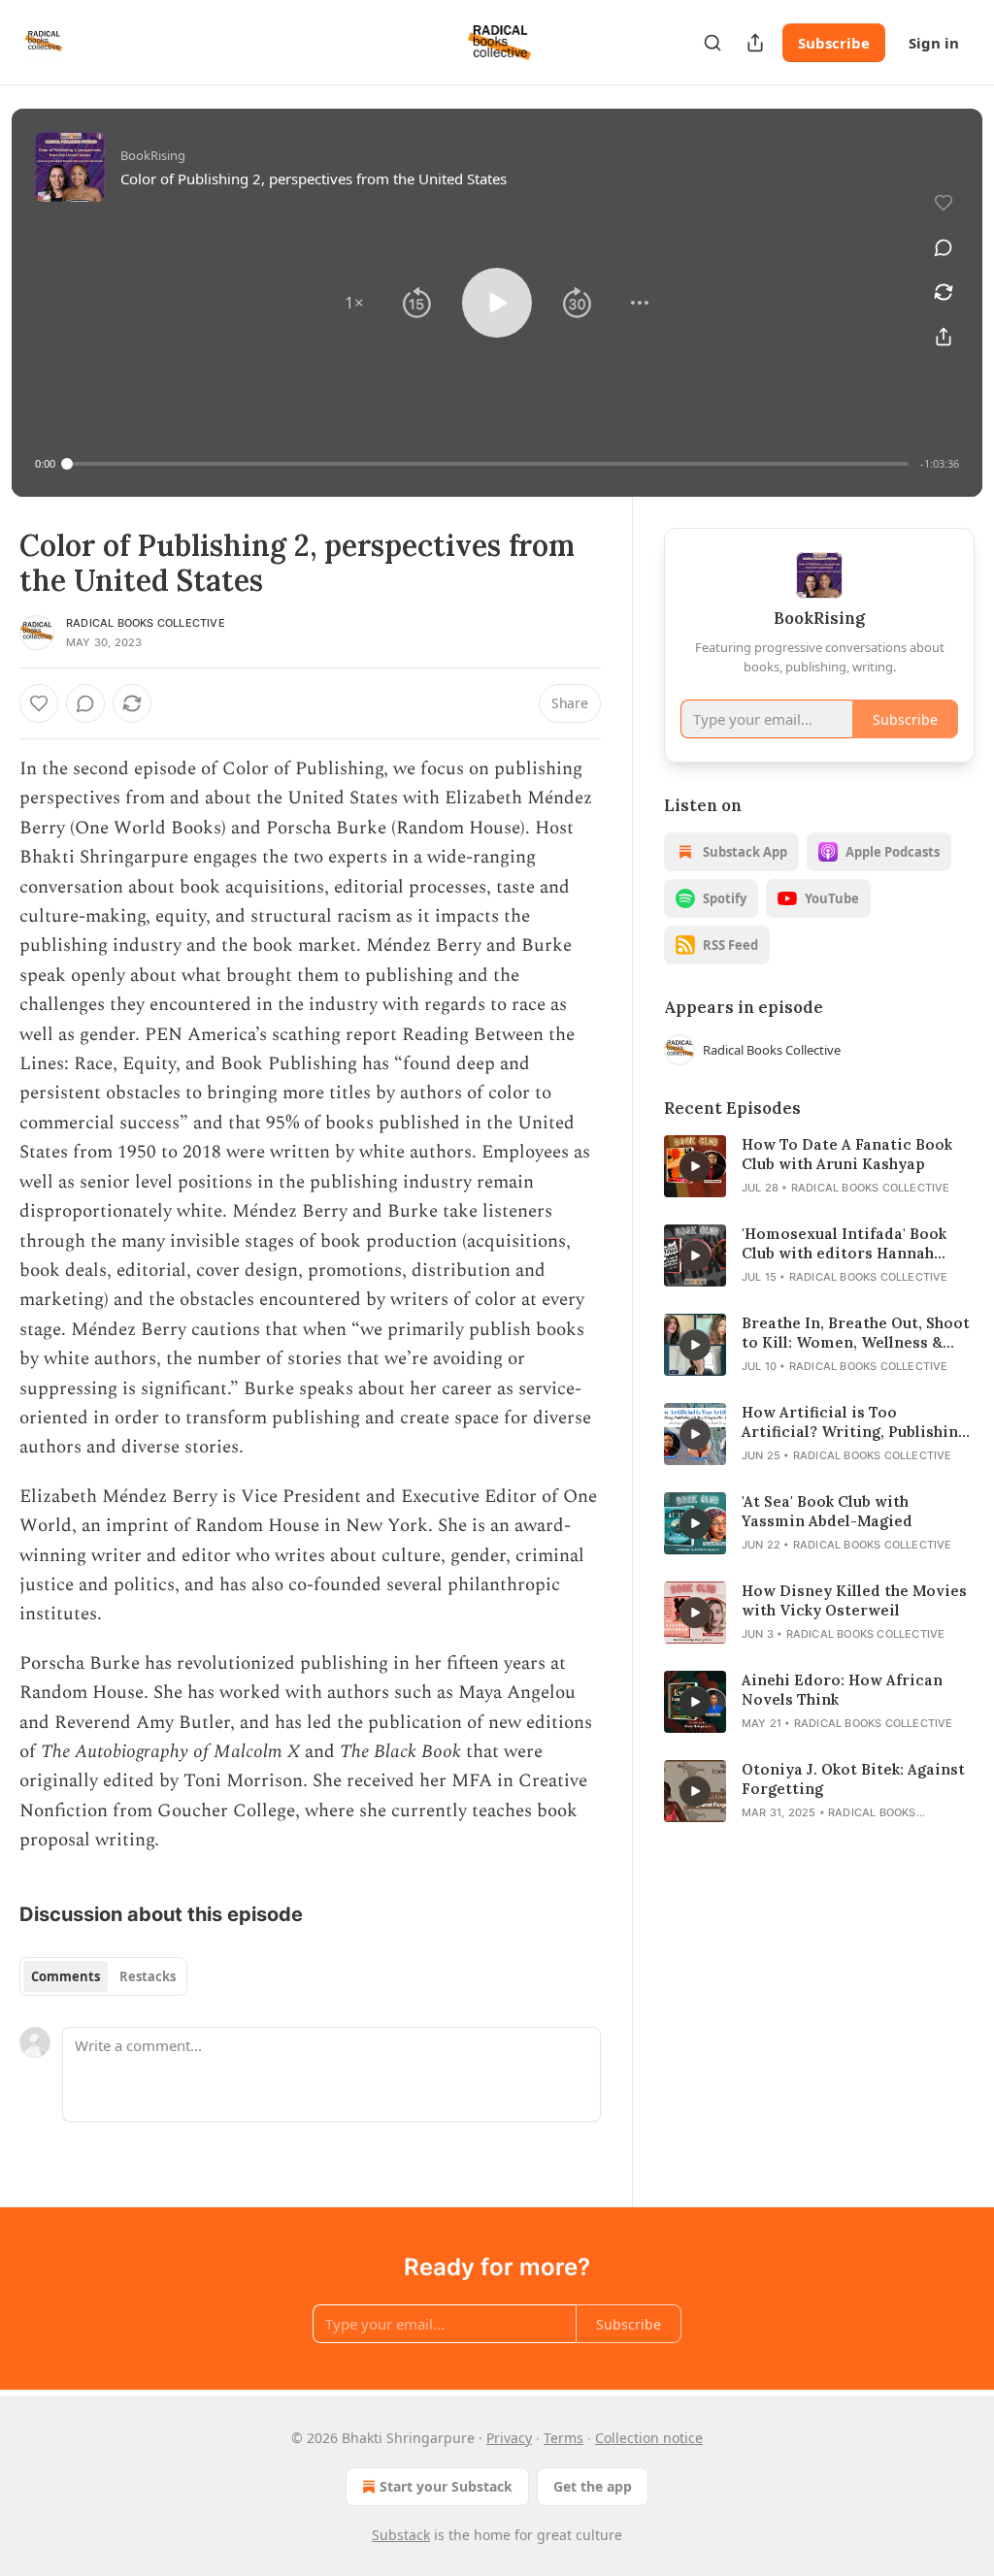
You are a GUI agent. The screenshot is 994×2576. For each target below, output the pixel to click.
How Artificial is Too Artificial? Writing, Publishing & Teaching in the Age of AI (854, 1422)
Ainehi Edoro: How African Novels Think (842, 1690)
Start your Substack (446, 2486)
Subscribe (834, 43)
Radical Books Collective (146, 623)
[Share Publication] (755, 43)
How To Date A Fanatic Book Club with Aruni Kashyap (847, 1154)
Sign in (934, 43)
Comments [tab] (66, 1976)
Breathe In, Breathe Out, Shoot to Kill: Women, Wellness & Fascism (856, 1333)
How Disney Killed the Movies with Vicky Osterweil (854, 1600)
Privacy (509, 2438)
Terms (563, 2438)
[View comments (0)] (944, 247)
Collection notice (649, 2438)
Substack (401, 2535)
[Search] (712, 43)
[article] (819, 1166)
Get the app (593, 2486)
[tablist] (103, 1976)
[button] (354, 303)
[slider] (488, 464)
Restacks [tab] (148, 1976)
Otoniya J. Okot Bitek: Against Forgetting (853, 1779)
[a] (695, 1166)
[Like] (39, 703)
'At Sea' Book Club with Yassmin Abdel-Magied (827, 1511)
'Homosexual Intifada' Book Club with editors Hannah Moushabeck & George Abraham (844, 1244)
